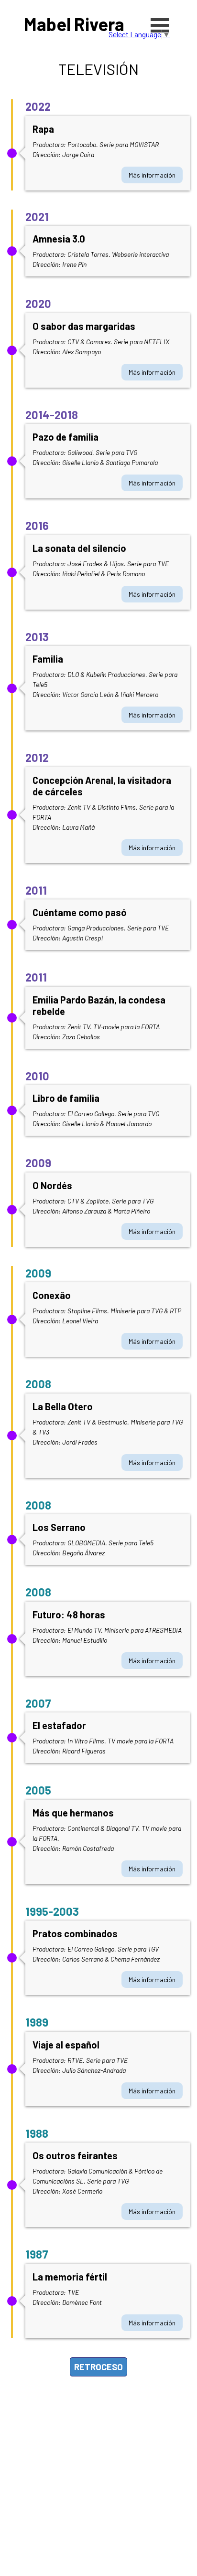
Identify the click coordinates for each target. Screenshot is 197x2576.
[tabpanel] (98, 69)
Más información (152, 175)
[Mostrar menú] (160, 25)
